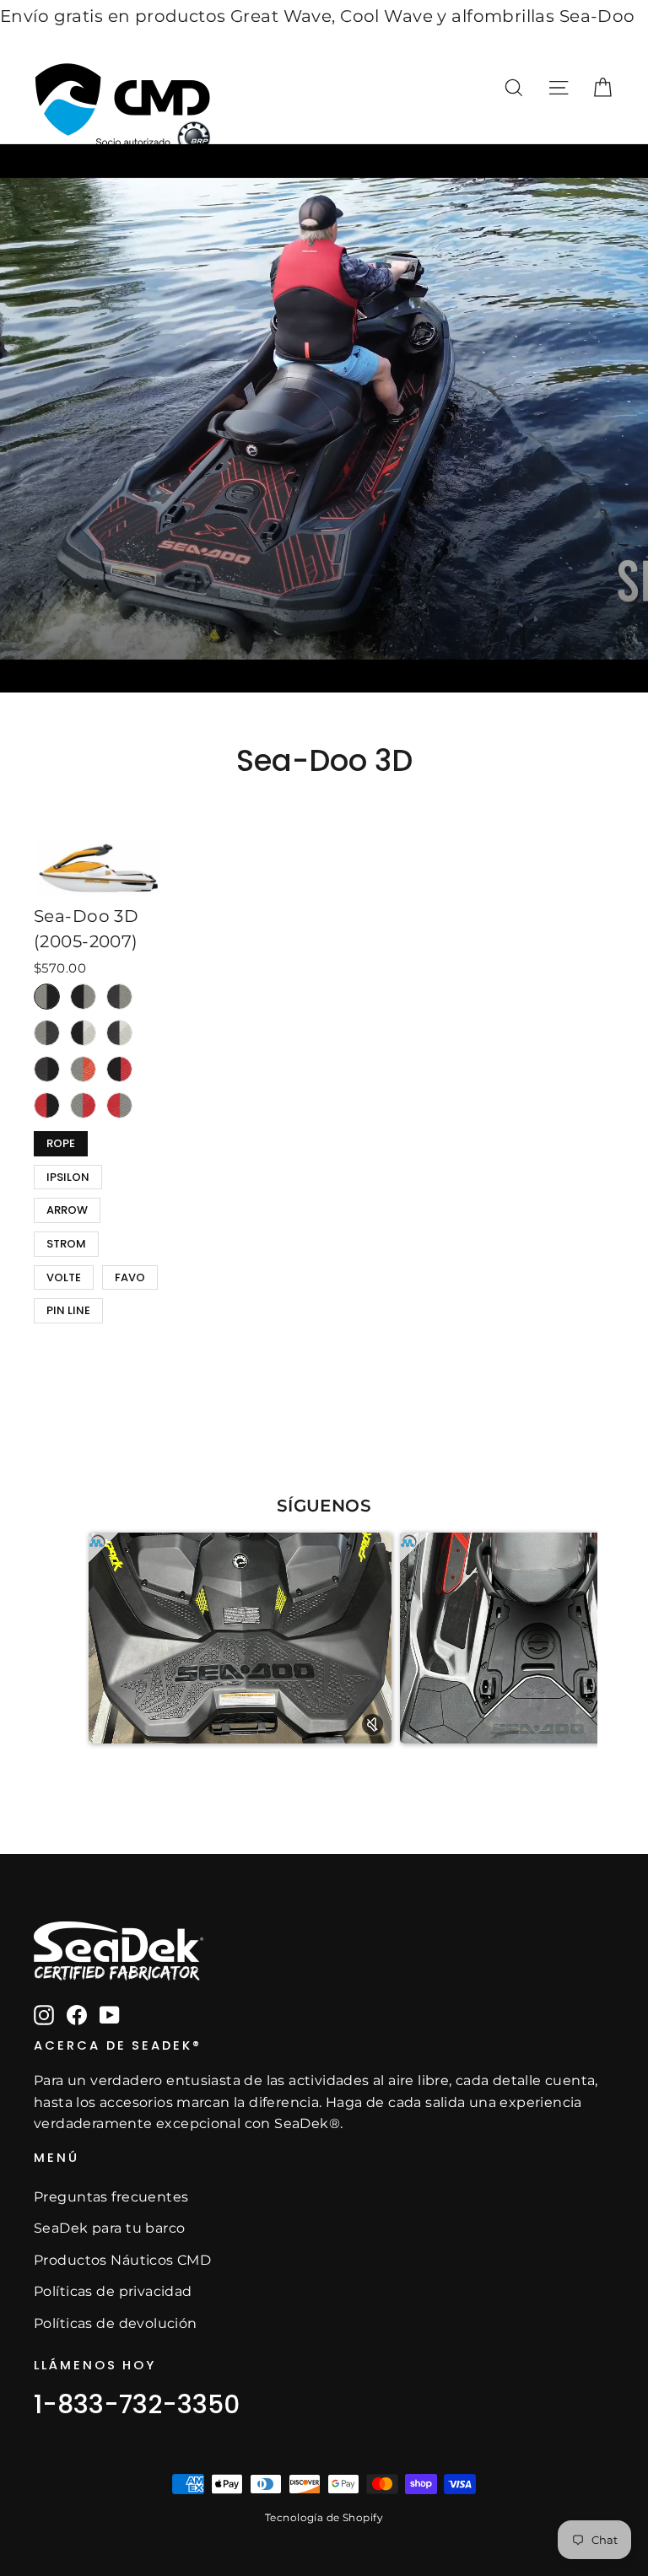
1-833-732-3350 (137, 2404)
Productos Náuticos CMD (122, 2260)
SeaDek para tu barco (110, 2228)
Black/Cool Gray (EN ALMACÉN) (83, 1033)
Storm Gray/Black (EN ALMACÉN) (47, 997)
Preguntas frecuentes (111, 2197)
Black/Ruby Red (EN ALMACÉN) (119, 1069)
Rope (61, 1141)
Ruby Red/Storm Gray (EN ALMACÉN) (119, 1105)
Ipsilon (68, 1175)
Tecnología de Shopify (324, 2517)
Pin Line (68, 1308)
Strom (66, 1242)
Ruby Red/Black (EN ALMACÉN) (47, 1105)
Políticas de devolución (116, 2323)
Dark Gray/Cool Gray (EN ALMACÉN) (119, 1033)
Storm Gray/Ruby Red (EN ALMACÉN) (83, 1105)
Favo (130, 1275)
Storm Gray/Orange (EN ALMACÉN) (83, 1069)
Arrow (67, 1208)
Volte (64, 1275)
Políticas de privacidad (113, 2291)
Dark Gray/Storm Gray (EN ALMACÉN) (119, 997)
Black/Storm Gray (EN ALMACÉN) (83, 997)
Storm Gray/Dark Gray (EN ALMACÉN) (47, 1033)
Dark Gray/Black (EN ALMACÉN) (47, 1069)
